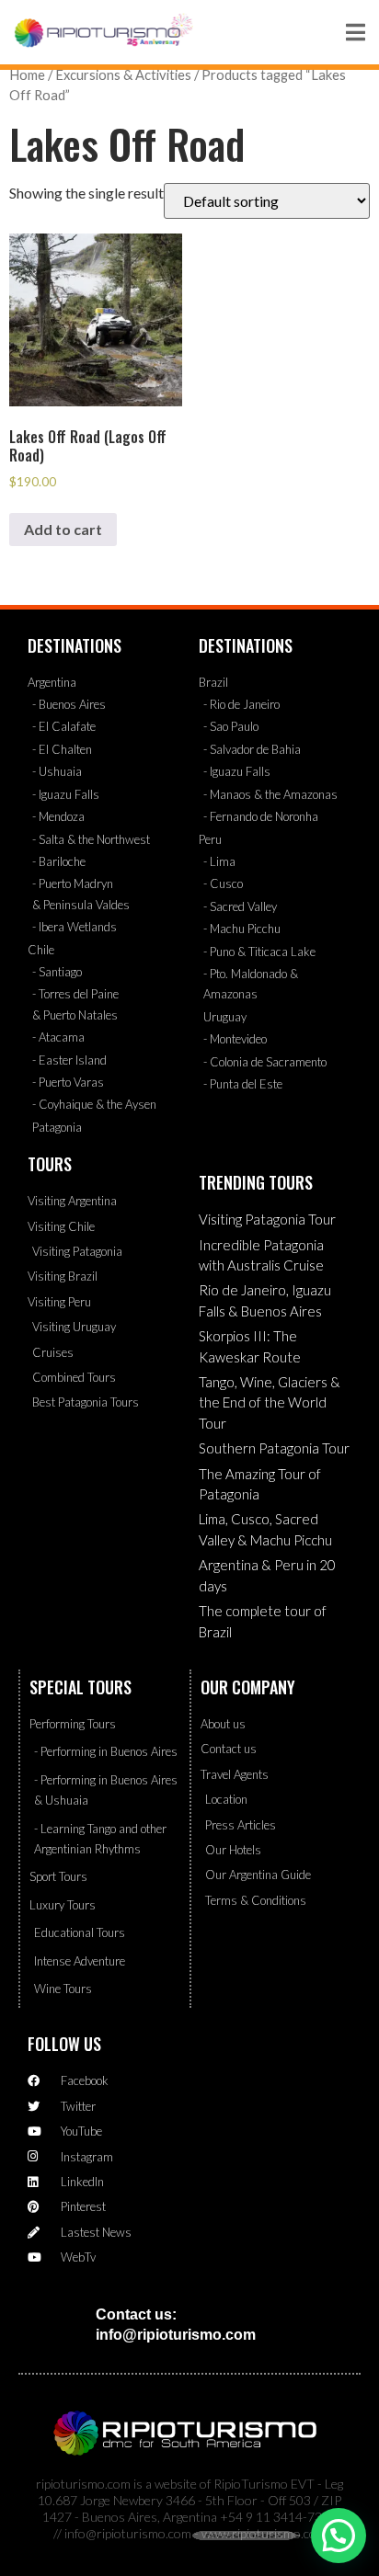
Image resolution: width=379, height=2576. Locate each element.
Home (27, 74)
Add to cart (63, 529)
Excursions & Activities (123, 74)
